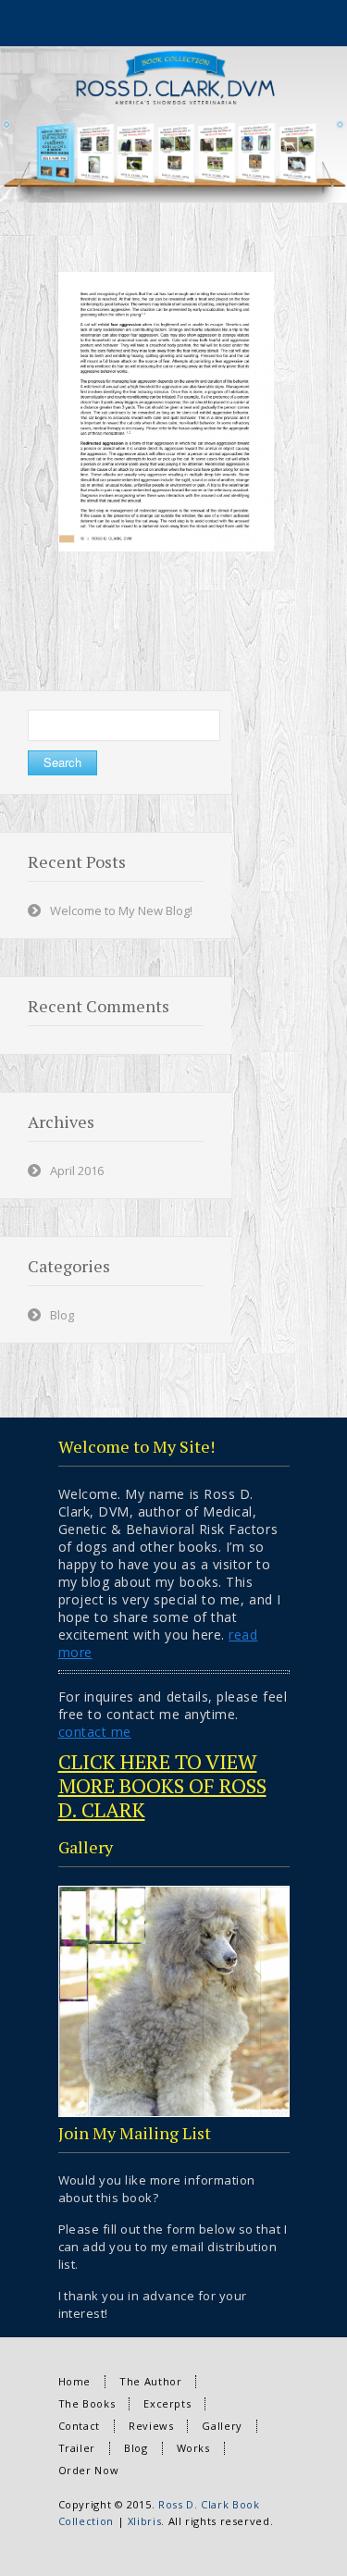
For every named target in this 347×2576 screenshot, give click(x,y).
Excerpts (167, 2403)
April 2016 (77, 1170)
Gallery (222, 2426)
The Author (150, 2381)
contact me (95, 1732)
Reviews (151, 2426)
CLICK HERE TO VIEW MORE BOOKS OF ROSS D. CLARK (162, 1785)
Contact (79, 2426)
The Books (87, 2403)
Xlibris (144, 2521)
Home (75, 2381)
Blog (62, 1315)
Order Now (89, 2470)
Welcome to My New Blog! (121, 910)
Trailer (77, 2448)
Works (193, 2448)
